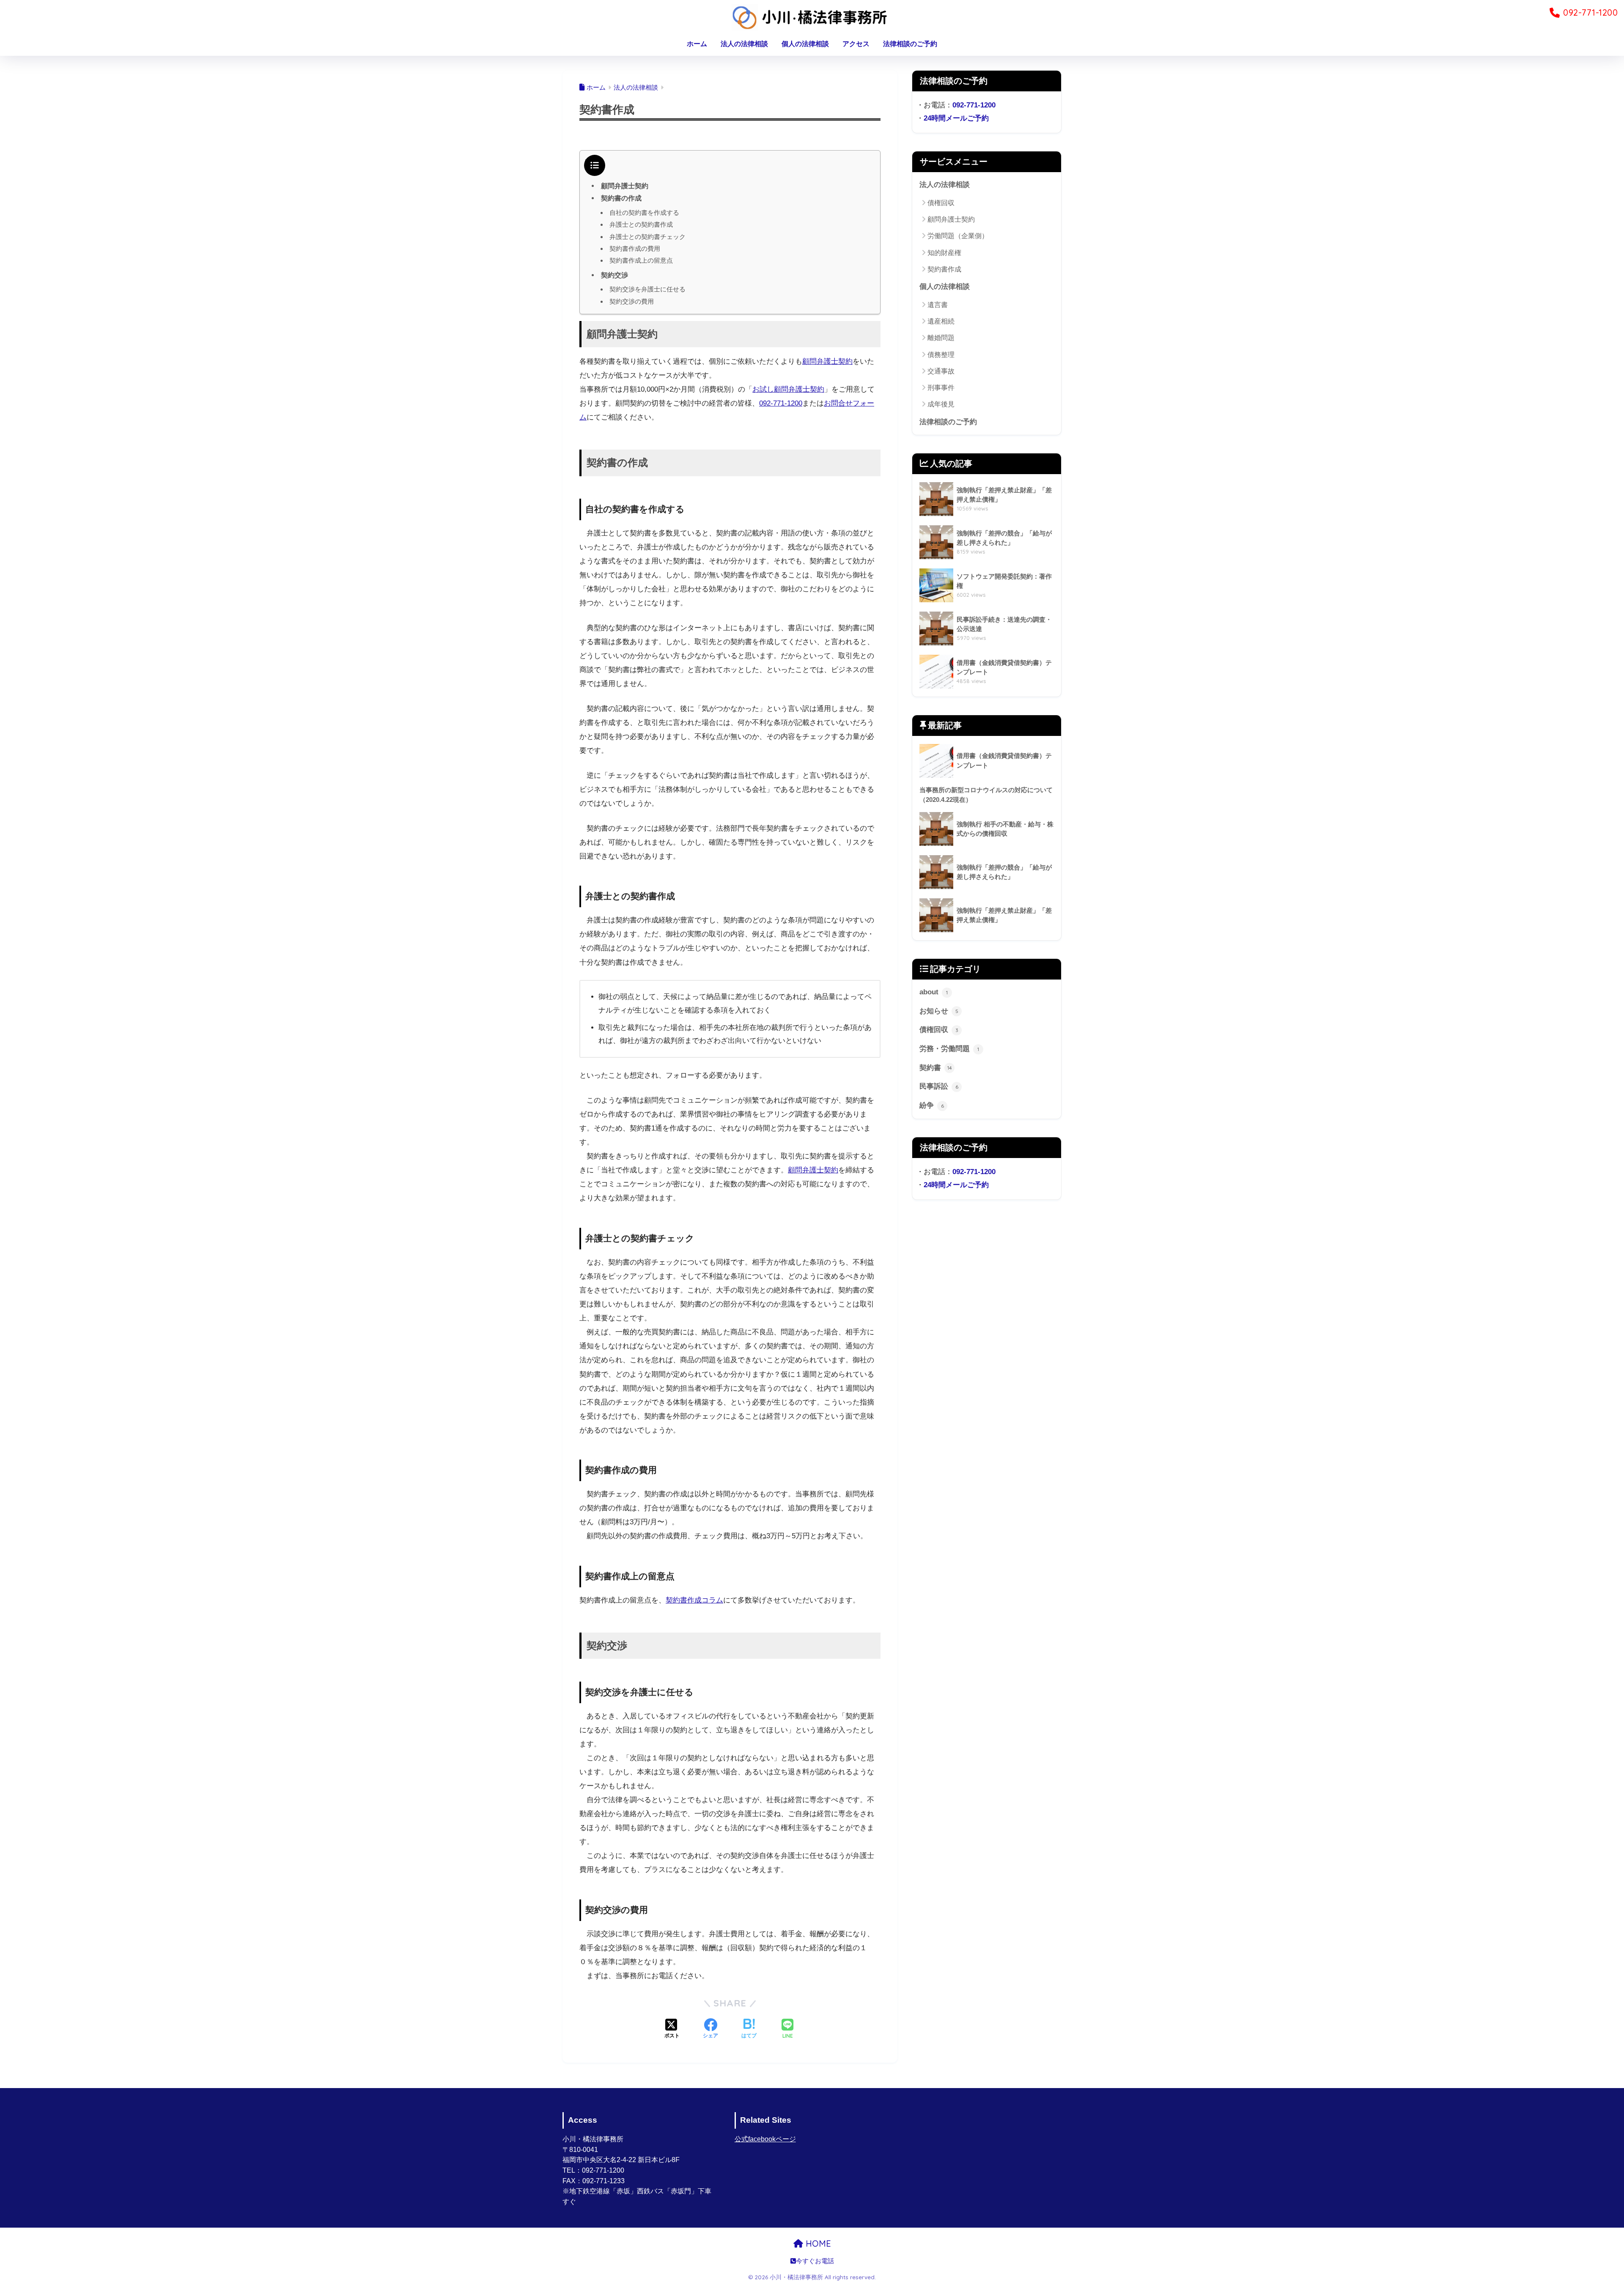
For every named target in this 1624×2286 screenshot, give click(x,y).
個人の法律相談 (805, 44)
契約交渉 (614, 275)
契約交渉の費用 (632, 301)
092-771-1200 (781, 403)
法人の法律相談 (744, 44)
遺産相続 (941, 321)
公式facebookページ (765, 2139)
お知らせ (939, 1011)
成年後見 (941, 404)
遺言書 (938, 305)
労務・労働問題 (949, 1049)
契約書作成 (944, 269)
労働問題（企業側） (958, 236)
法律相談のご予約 (910, 44)
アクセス (856, 44)
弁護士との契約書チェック (647, 237)
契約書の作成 (621, 198)
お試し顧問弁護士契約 (788, 389)
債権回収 (941, 203)
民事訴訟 (939, 1086)
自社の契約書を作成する (644, 213)
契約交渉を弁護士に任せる (647, 289)
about (934, 992)
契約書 (936, 1068)
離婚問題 (941, 338)
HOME (817, 2243)
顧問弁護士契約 (625, 186)
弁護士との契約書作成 (641, 224)
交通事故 (941, 371)
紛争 (932, 1105)
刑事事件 (941, 388)
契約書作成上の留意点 (641, 260)
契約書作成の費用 (635, 248)
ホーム (697, 44)
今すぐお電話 (815, 2261)
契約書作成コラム (694, 1600)
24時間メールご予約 (956, 118)
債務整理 (941, 355)
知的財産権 (944, 253)
